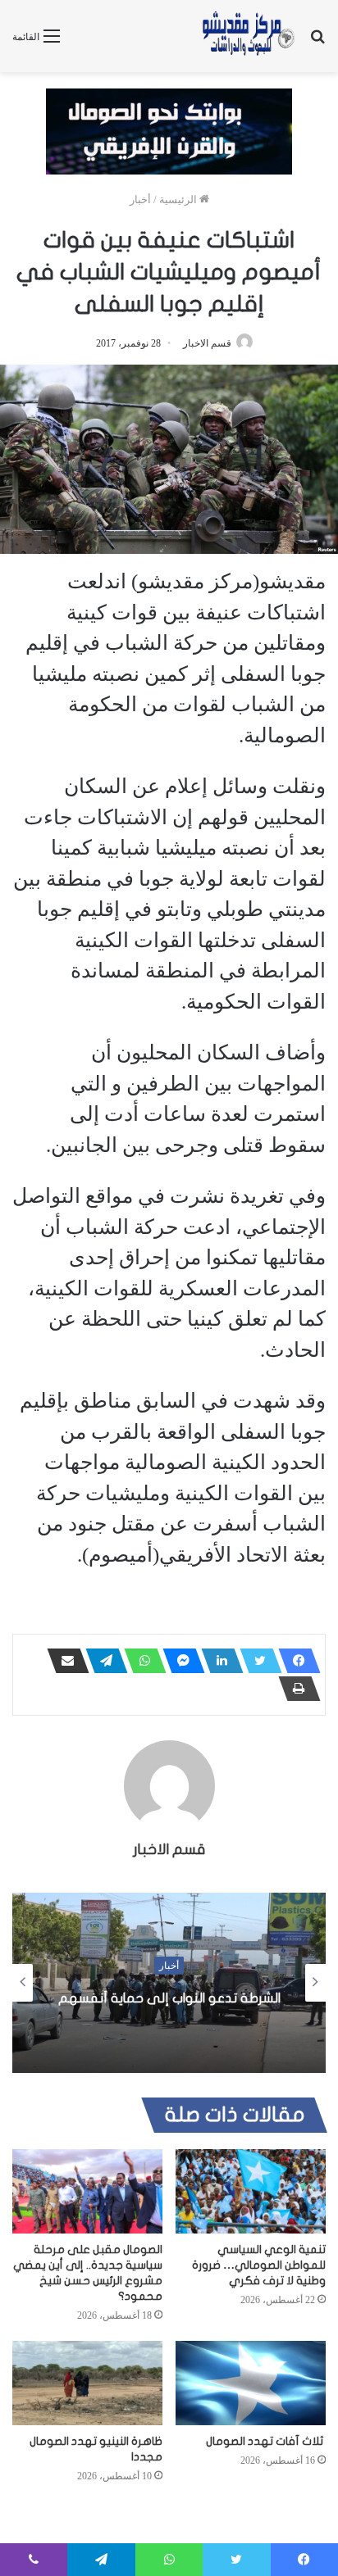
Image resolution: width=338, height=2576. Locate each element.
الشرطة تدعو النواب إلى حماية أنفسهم (169, 1998)
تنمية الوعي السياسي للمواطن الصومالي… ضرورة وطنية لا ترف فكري (259, 2265)
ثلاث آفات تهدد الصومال (266, 2441)
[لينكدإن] (217, 1661)
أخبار (140, 200)
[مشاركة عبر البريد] (63, 1661)
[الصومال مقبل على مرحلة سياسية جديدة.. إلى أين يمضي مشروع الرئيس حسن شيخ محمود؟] (87, 2191)
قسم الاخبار (207, 343)
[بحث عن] (317, 42)
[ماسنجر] (179, 1661)
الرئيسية (179, 200)
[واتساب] (140, 1661)
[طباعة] (295, 1689)
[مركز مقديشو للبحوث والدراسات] (248, 36)
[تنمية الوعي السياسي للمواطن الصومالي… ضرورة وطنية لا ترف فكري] (251, 2191)
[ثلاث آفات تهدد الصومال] (251, 2383)
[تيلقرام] (102, 1661)
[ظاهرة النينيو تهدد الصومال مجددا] (87, 2383)
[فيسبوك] (295, 1661)
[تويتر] (256, 1661)
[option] (169, 1983)
